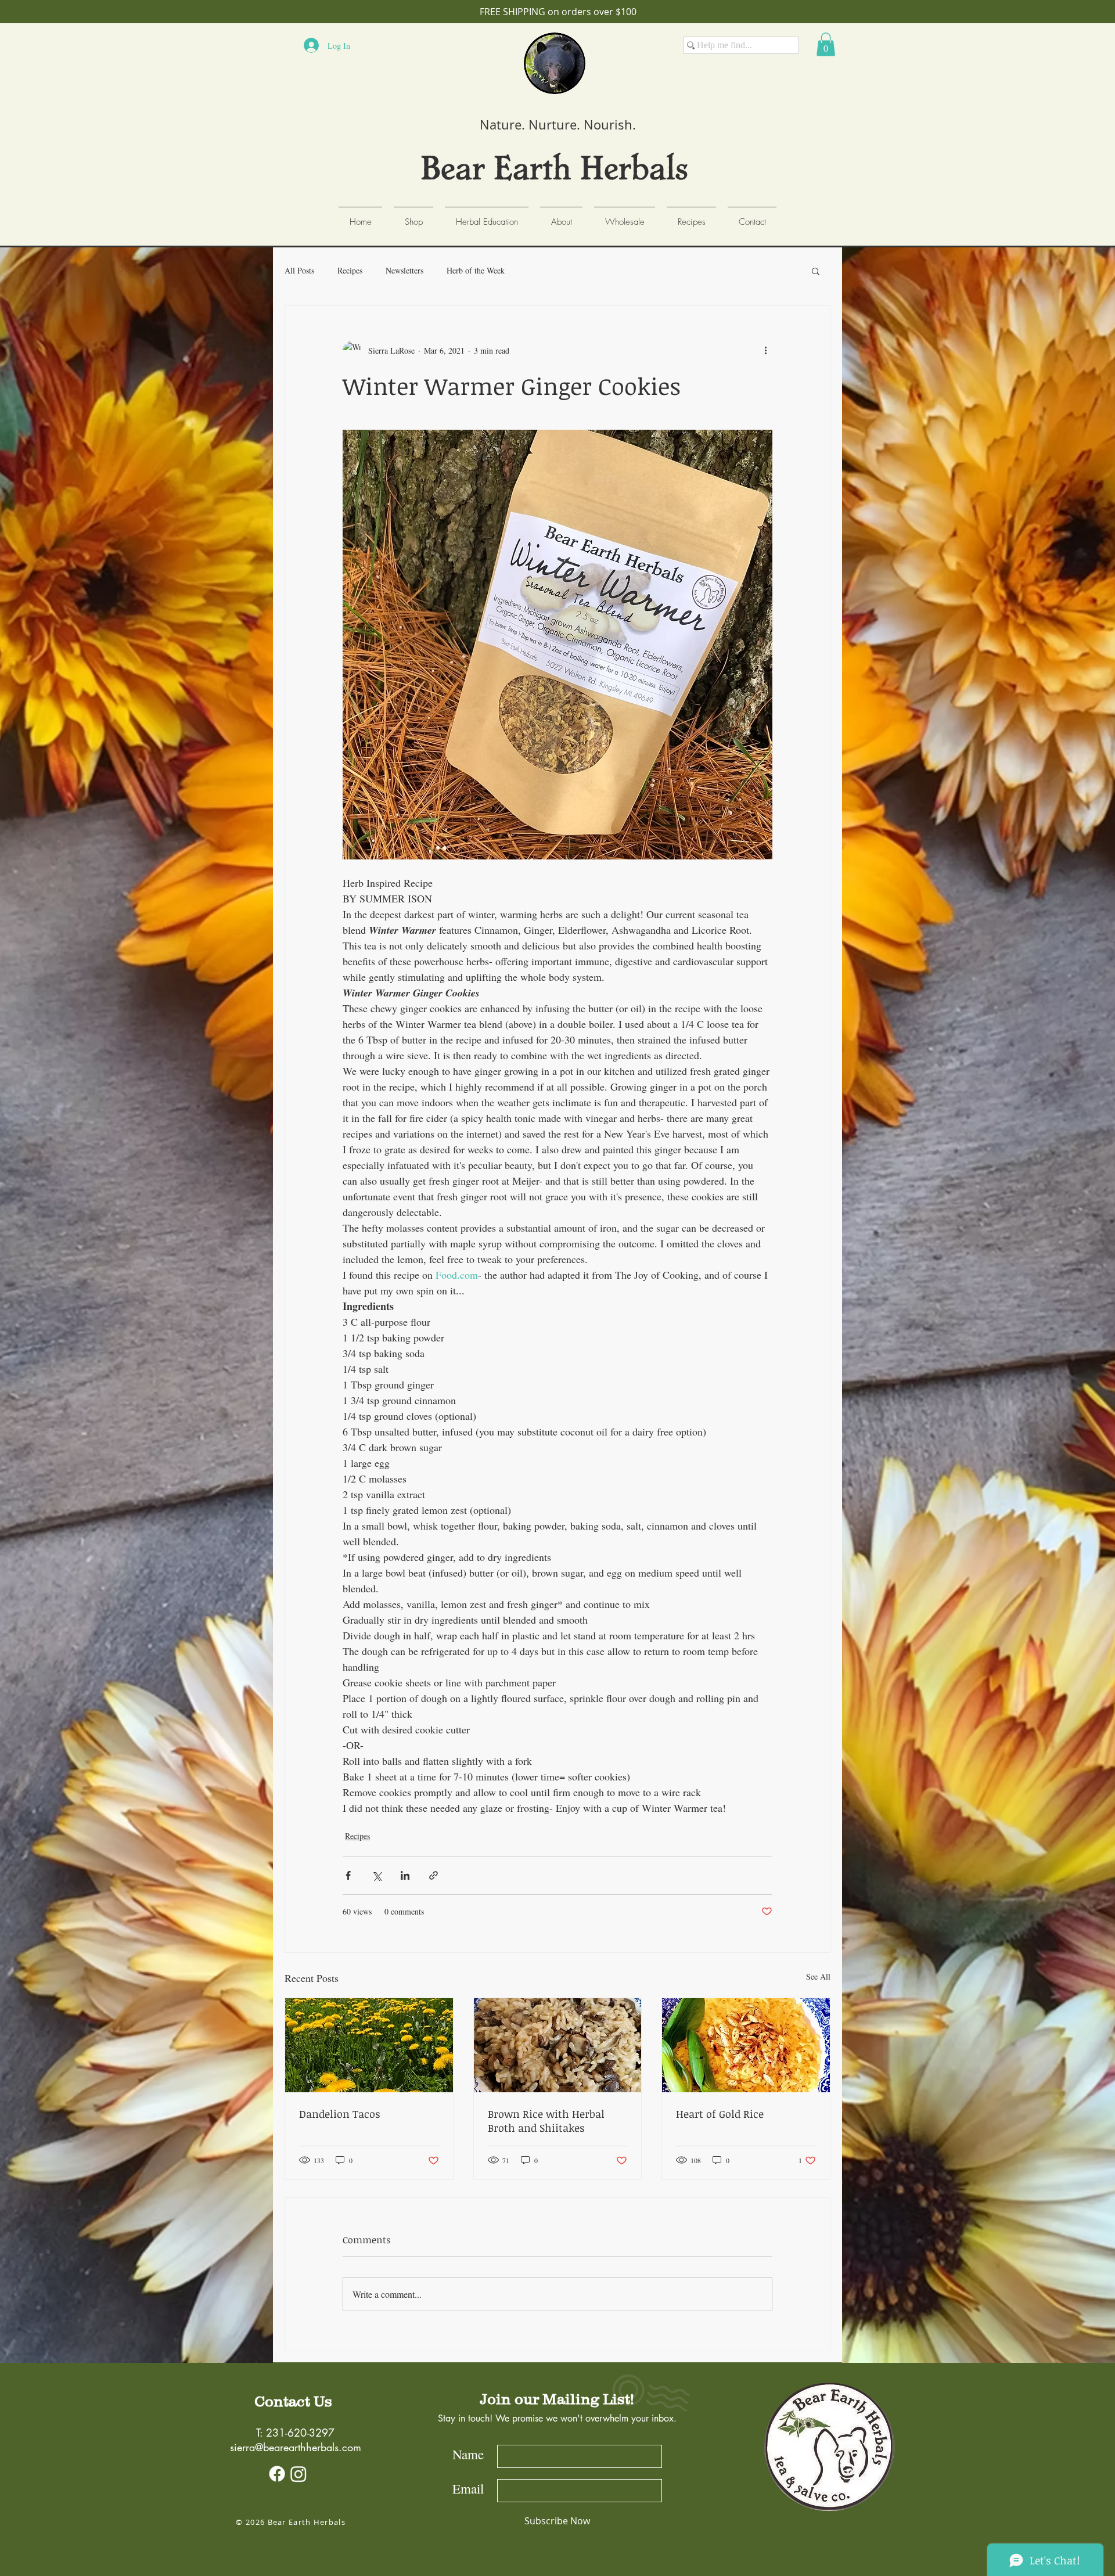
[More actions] (765, 350)
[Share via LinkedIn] (405, 1875)
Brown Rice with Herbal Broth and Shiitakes (546, 2121)
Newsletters (404, 270)
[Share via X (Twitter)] (377, 1875)
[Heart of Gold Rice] (746, 2045)
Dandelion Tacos (340, 2114)
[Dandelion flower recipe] (369, 2045)
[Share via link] (434, 1875)
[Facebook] (277, 2474)
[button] (826, 44)
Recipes (350, 270)
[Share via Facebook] (348, 1875)
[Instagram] (298, 2474)
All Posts (299, 270)
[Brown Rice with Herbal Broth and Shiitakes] (558, 2045)
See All (818, 1976)
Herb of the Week (476, 270)
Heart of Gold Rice (720, 2114)
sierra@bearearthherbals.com (296, 2447)
